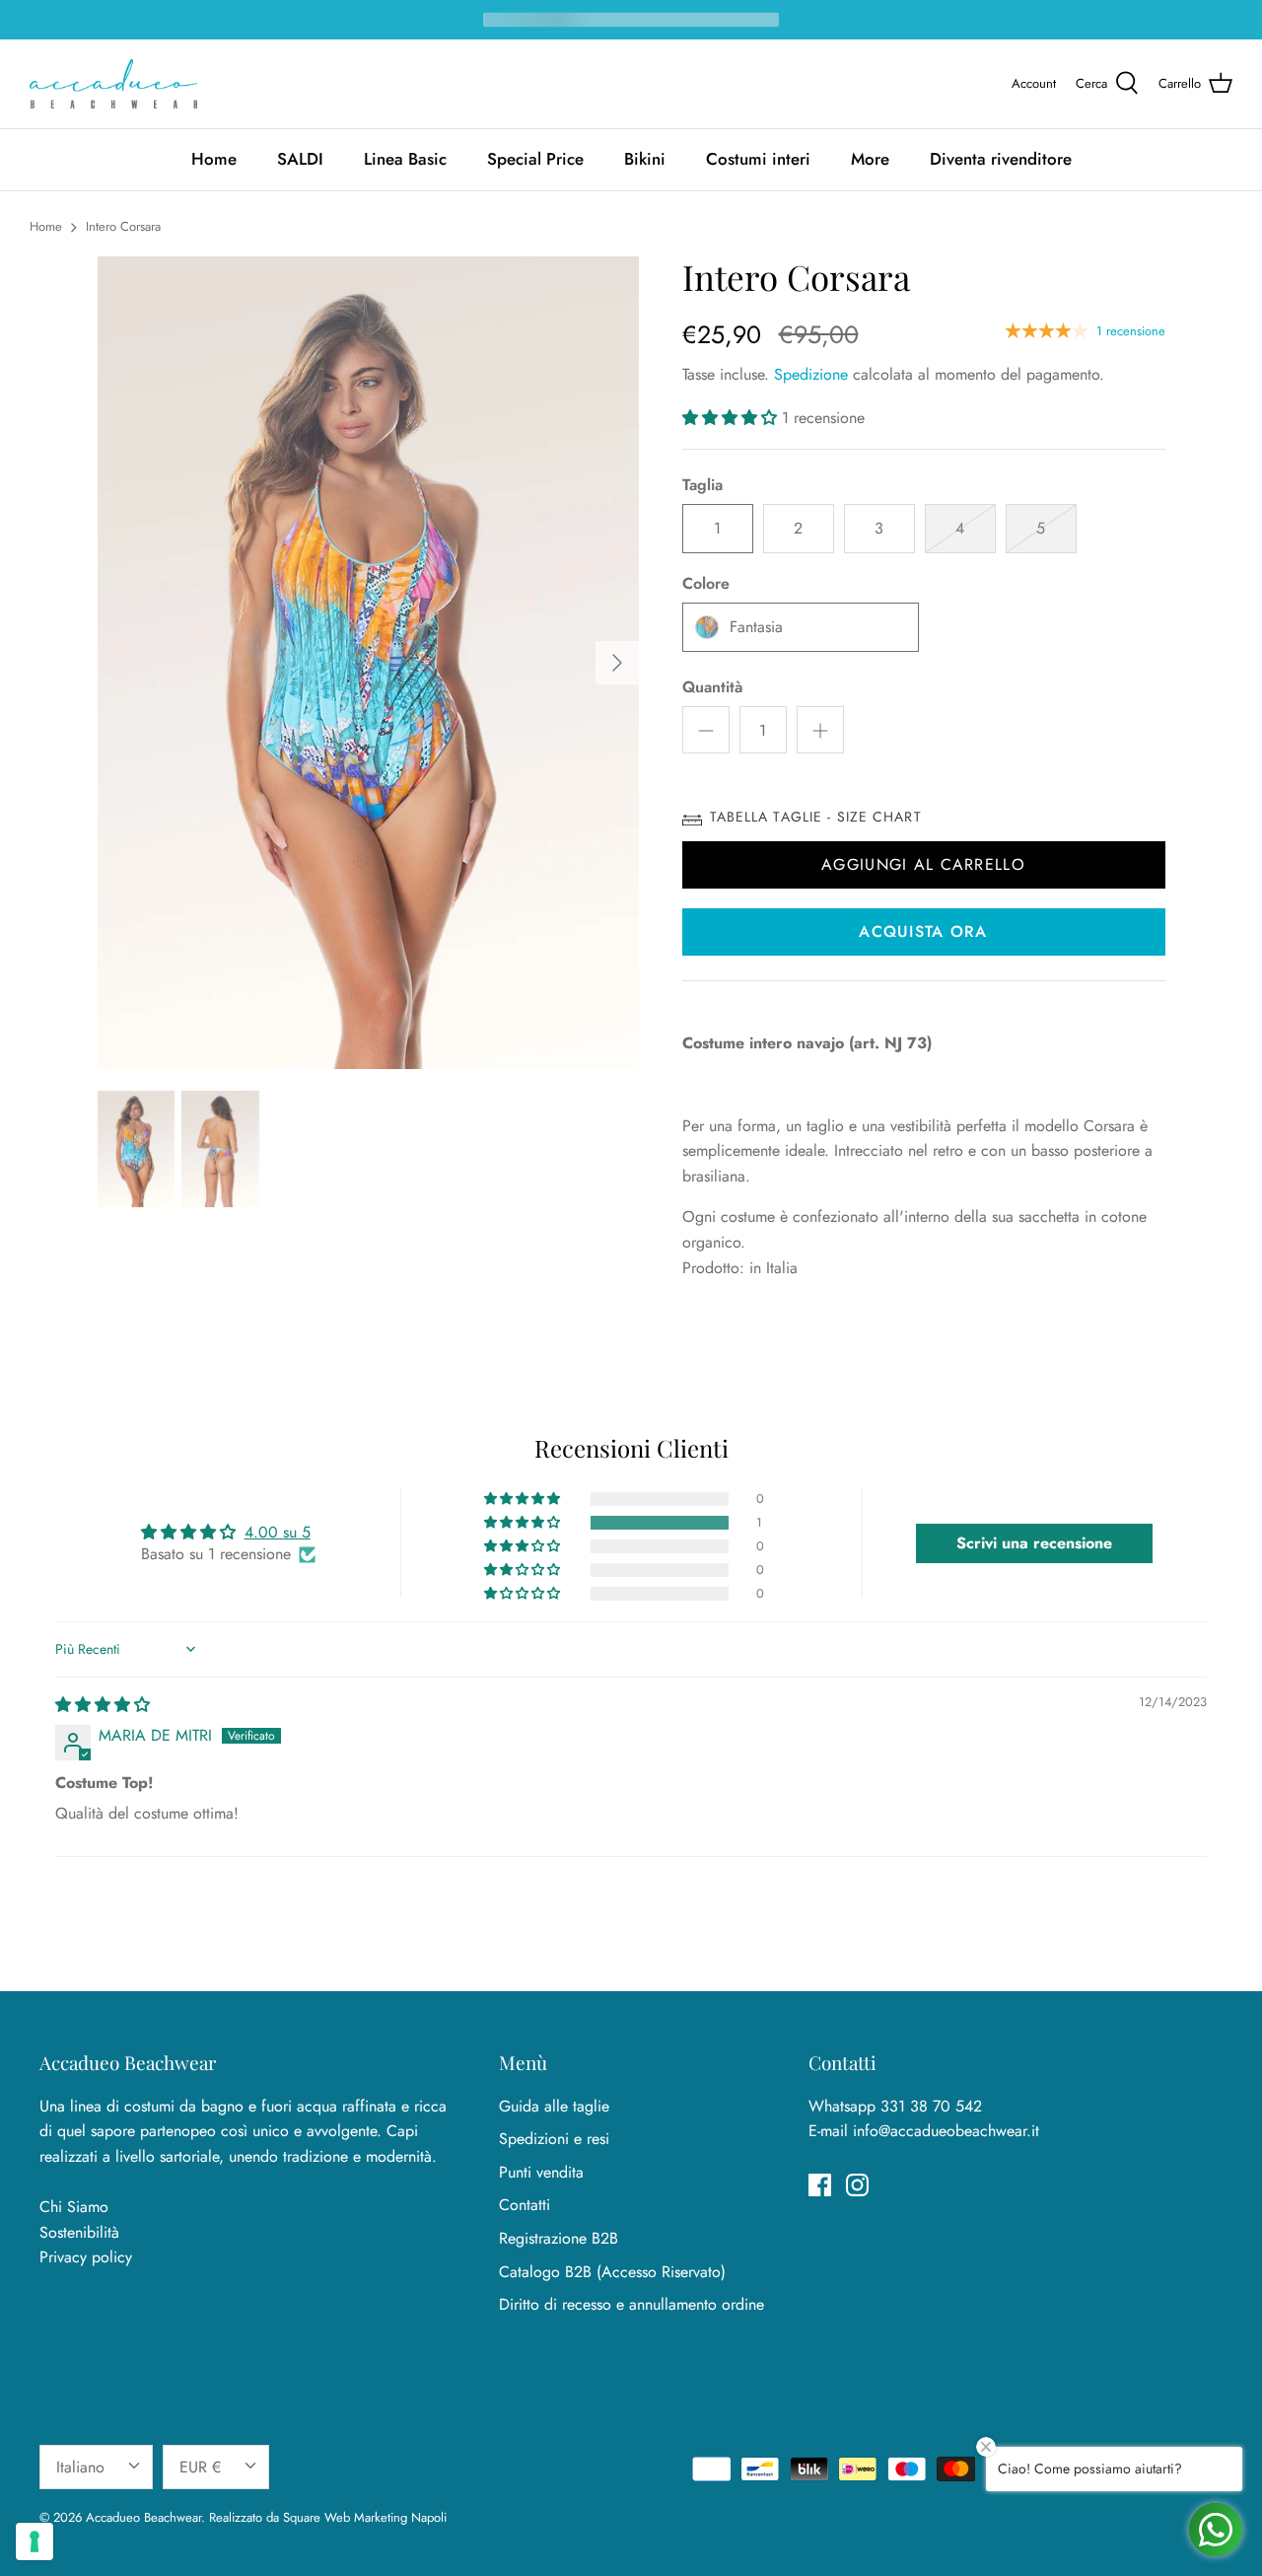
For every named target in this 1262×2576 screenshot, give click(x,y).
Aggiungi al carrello (923, 864)
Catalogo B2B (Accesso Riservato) (612, 2272)
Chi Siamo (74, 2207)
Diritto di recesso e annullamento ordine (631, 2304)
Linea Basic (405, 159)
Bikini (645, 159)
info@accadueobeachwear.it (946, 2131)
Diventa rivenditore (1001, 159)
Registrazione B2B (559, 2238)
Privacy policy (86, 2257)
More (870, 159)
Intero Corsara (123, 226)
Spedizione (811, 374)
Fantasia (756, 627)
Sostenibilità (79, 2232)
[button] (732, 418)
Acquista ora (923, 931)
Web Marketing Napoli (386, 2517)
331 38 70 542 (931, 2106)
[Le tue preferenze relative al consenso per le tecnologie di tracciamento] (35, 2541)
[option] (368, 663)
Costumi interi (758, 159)
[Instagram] (857, 2185)
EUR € (200, 2467)
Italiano (80, 2467)
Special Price (535, 159)
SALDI (300, 159)
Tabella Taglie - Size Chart (816, 817)
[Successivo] (617, 663)
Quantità (712, 687)
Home (214, 159)
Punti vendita (541, 2172)
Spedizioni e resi (554, 2139)
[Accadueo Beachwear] (113, 84)
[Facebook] (820, 2185)
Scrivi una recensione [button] (1034, 1543)
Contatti (525, 2205)
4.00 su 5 (278, 1532)
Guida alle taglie (554, 2106)
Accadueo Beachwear (143, 2517)
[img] (103, 1705)
